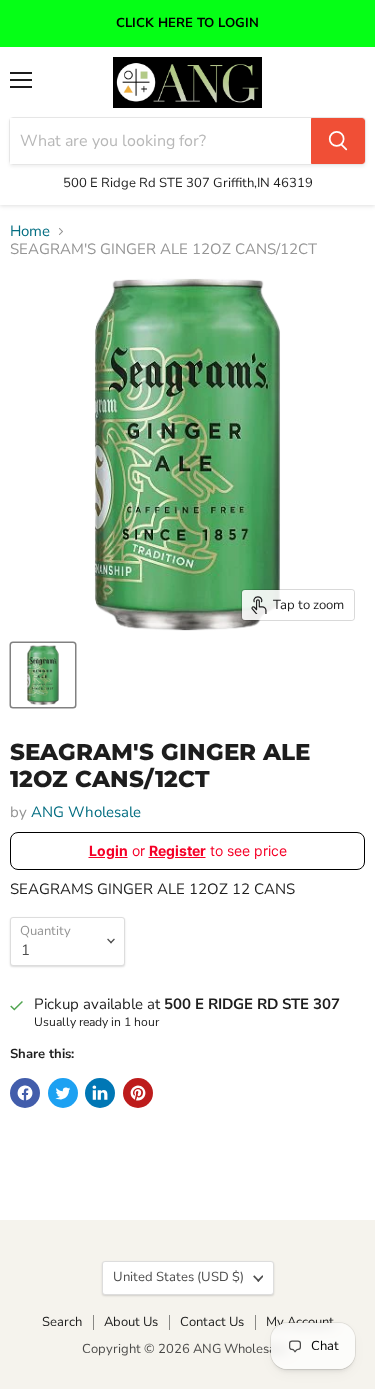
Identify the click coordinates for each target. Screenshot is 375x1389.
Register (177, 850)
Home (30, 231)
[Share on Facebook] (25, 1093)
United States (178, 1277)
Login (108, 850)
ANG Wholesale (86, 812)
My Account (300, 1322)
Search (62, 1322)
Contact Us (212, 1322)
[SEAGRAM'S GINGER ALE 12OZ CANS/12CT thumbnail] (43, 675)
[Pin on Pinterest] (138, 1093)
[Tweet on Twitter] (63, 1093)
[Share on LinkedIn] (100, 1093)
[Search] (338, 141)
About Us (131, 1322)
